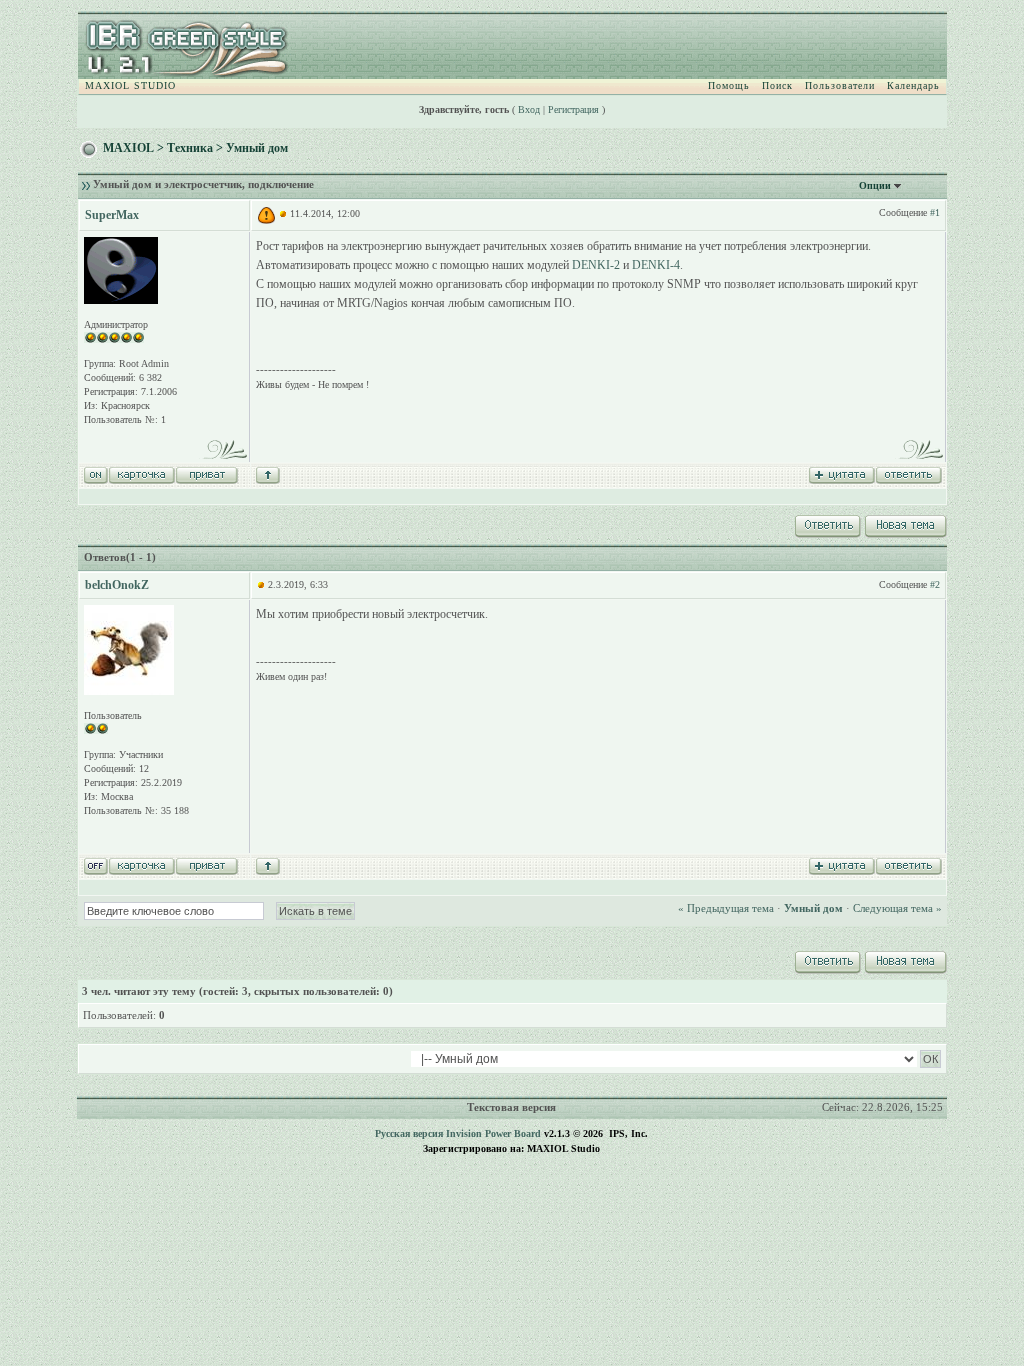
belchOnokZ (117, 585)
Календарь (913, 85)
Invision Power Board (493, 1133)
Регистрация (573, 109)
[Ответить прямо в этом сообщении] (908, 474)
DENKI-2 (596, 265)
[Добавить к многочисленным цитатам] (841, 474)
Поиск (777, 85)
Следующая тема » (897, 908)
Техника (190, 148)
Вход (529, 109)
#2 (935, 584)
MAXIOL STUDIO (130, 85)
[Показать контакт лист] (141, 474)
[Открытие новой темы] (904, 523)
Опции (875, 185)
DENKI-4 (656, 265)
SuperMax (112, 215)
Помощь (729, 85)
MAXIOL (128, 148)
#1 (935, 212)
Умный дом (257, 148)
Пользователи (840, 85)
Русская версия (409, 1133)
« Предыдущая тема (726, 908)
